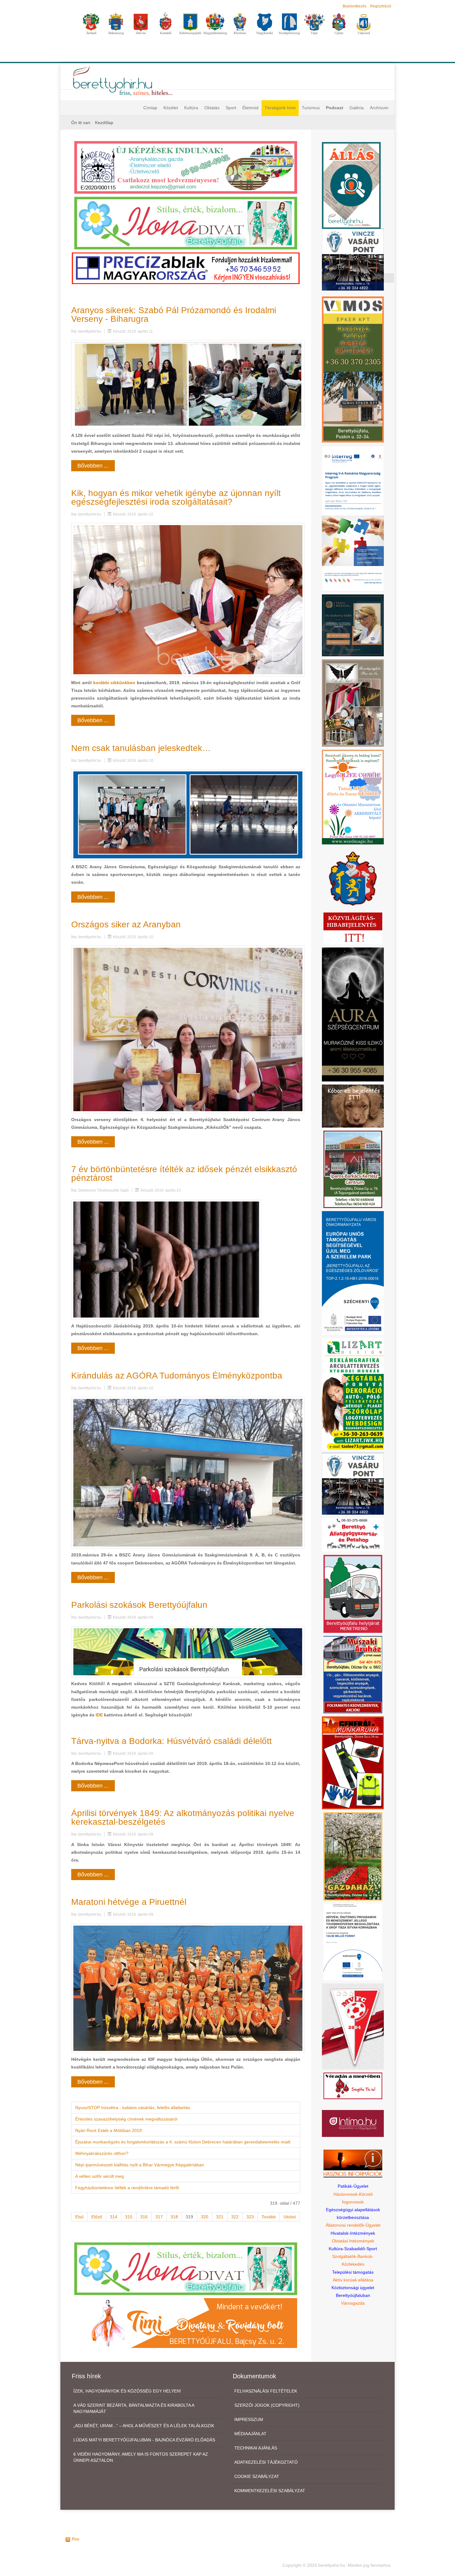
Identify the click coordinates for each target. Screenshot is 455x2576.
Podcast (335, 108)
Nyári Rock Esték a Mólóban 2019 (108, 2130)
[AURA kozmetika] (353, 1014)
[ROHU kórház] (353, 518)
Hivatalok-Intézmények (353, 2233)
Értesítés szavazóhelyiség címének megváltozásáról (126, 2119)
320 (205, 2217)
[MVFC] (353, 2026)
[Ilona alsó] (186, 2268)
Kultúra (191, 108)
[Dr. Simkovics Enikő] (353, 625)
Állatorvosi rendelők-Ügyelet (353, 2225)
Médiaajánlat (250, 2434)
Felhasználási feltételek (266, 2391)
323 (250, 2217)
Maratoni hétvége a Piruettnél (129, 1902)
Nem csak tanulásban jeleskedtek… (141, 748)
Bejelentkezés (355, 6)
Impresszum (249, 2419)
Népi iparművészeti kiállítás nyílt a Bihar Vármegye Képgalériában (140, 2165)
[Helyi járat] (353, 1594)
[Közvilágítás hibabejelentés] (353, 928)
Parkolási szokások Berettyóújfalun (139, 1605)
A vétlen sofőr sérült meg (100, 2176)
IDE (99, 1715)
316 (144, 2217)
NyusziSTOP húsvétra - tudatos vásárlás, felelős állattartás (133, 2108)
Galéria (357, 108)
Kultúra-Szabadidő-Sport (353, 2249)
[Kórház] (353, 1942)
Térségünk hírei (280, 108)
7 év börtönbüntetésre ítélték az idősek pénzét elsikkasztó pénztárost (184, 1174)
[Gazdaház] (353, 1856)
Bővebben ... (93, 466)
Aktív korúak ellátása (353, 2280)
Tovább (269, 2217)
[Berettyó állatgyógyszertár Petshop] (353, 1534)
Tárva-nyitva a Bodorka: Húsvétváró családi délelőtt (171, 1741)
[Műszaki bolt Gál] (353, 1674)
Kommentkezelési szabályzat (270, 2491)
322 (235, 2217)
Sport (231, 108)
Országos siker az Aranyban (126, 924)
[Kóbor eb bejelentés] (353, 1106)
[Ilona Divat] (186, 223)
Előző (97, 2217)
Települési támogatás (353, 2272)
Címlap (150, 108)
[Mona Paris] (353, 703)
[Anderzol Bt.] (186, 167)
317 (159, 2217)
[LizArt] (353, 1393)
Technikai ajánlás (256, 2448)
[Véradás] (353, 2085)
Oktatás (212, 108)
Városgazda (353, 2303)
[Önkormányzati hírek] (353, 878)
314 (114, 2217)
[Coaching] (353, 797)
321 (220, 2217)
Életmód (250, 108)
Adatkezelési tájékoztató (266, 2462)
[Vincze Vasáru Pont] (353, 1483)
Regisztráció (381, 6)
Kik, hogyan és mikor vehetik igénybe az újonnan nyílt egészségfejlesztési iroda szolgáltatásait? (176, 497)
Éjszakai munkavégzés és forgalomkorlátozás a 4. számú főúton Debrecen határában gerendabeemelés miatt (183, 2142)
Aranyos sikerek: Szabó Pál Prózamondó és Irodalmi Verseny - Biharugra (174, 315)
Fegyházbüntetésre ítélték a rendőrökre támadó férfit (127, 2188)
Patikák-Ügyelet (353, 2186)
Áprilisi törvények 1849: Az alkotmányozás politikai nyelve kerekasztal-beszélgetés (183, 1817)
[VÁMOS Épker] (353, 369)
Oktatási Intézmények (353, 2241)
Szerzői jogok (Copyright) (267, 2405)
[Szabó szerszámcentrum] (353, 1169)
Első (79, 2217)
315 (129, 2217)
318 (174, 2217)
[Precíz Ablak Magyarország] (186, 268)
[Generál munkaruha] (353, 1763)
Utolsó (290, 2217)
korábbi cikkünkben (114, 683)
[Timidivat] (186, 2323)
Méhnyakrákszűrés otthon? (102, 2153)
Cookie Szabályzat (257, 2476)
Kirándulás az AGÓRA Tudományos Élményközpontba (177, 1376)
